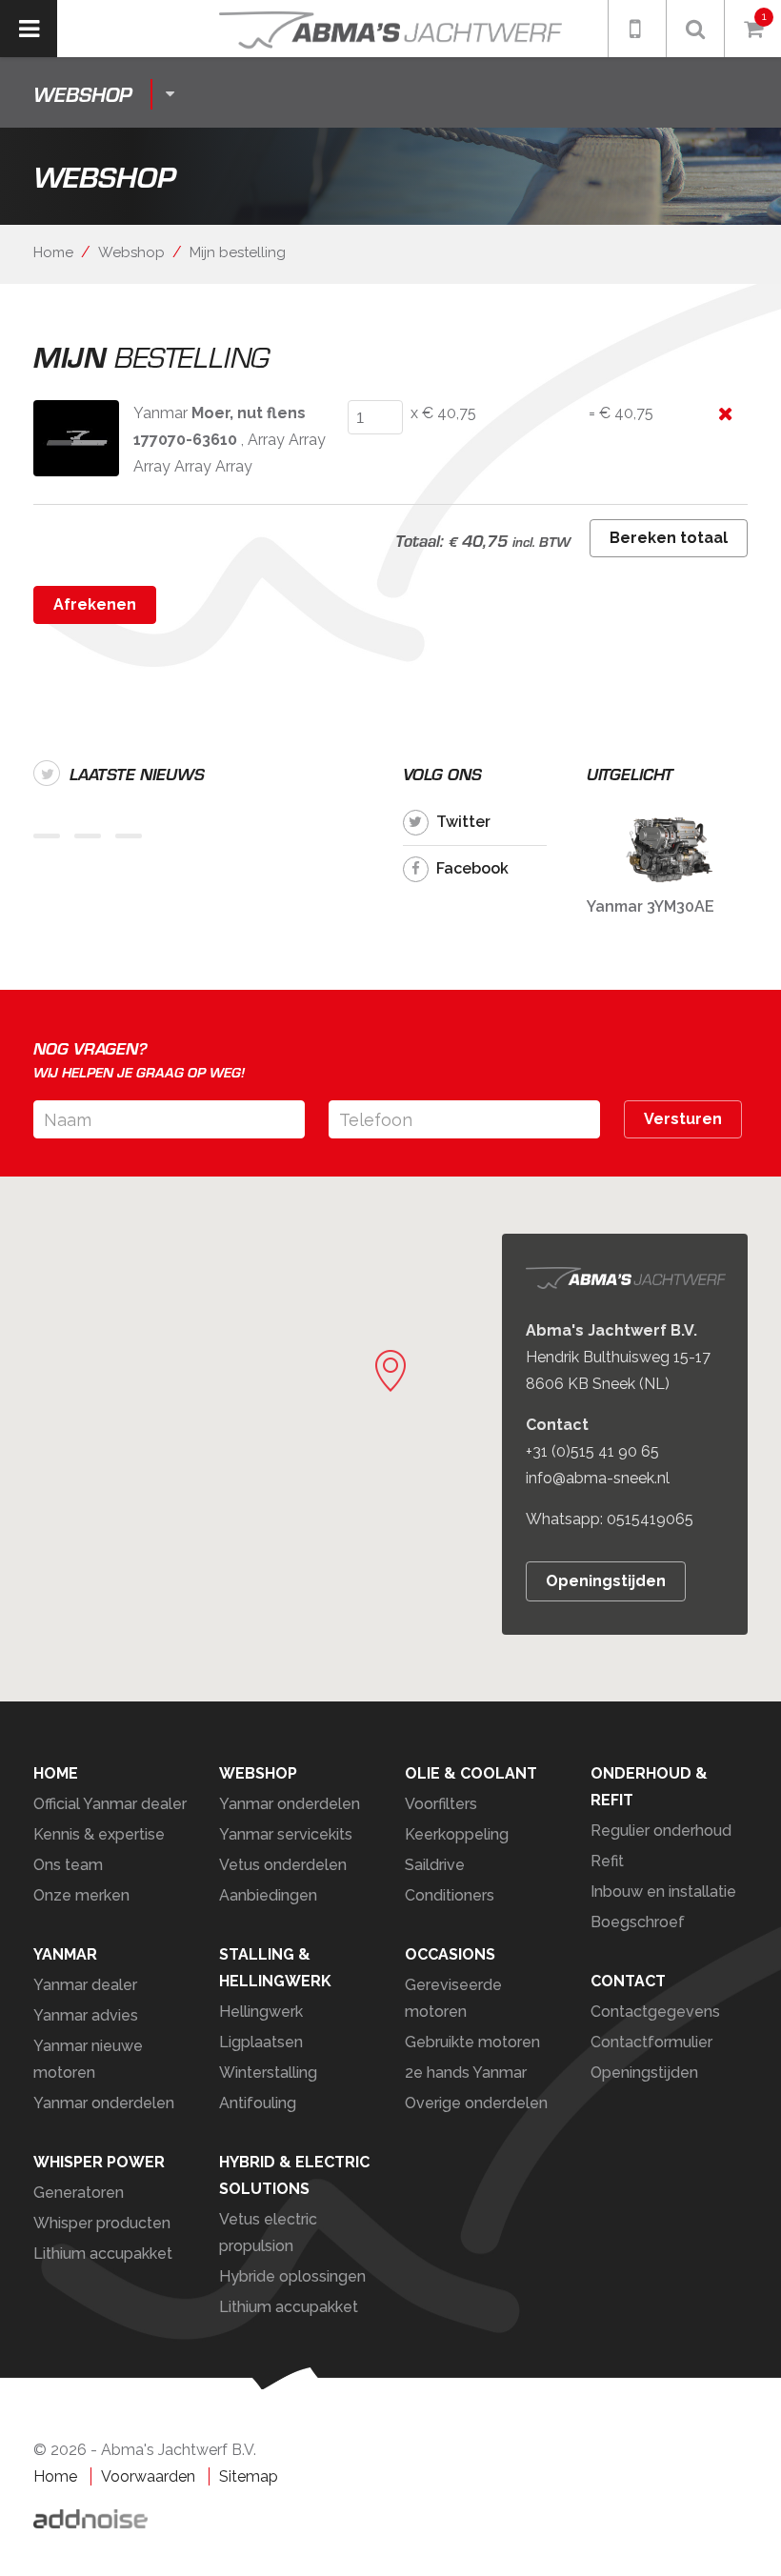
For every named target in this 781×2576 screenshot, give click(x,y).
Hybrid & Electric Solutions (294, 2175)
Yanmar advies (86, 2015)
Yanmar (65, 1954)
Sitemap (249, 2476)
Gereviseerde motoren (453, 1998)
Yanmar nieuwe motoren (88, 2059)
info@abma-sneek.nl (598, 1478)
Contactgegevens (655, 2012)
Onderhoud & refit (649, 1787)
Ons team (68, 1865)
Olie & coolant (471, 1773)
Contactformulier (651, 2042)
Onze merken (81, 1895)
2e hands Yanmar (466, 2073)
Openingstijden (606, 1581)
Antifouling (258, 2103)
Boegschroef (638, 1922)
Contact (628, 1981)
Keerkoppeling (457, 1834)
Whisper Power (99, 2162)
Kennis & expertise (99, 1834)
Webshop (131, 252)
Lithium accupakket (103, 2254)
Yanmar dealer (85, 1985)
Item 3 (129, 836)
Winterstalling (268, 2073)
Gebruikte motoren (472, 2042)
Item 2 (88, 836)
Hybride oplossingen (292, 2276)
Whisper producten (102, 2223)
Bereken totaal (669, 538)
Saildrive (435, 1865)
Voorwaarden (148, 2476)
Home (53, 252)
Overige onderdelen (476, 2103)
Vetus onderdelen (283, 1865)
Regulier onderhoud (661, 1831)
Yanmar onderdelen (290, 1804)
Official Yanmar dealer (110, 1804)
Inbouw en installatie (663, 1892)
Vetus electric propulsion (268, 2233)
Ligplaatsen (261, 2042)
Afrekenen (95, 604)
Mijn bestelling (238, 252)
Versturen (683, 1119)
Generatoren (79, 2193)
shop (82, 94)
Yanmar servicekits (286, 1834)
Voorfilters (441, 1804)
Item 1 (47, 836)
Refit (607, 1861)
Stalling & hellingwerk (275, 1968)
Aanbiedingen (268, 1895)
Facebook (472, 868)
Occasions (450, 1954)
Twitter (463, 822)
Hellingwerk (261, 2012)
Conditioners (450, 1895)
